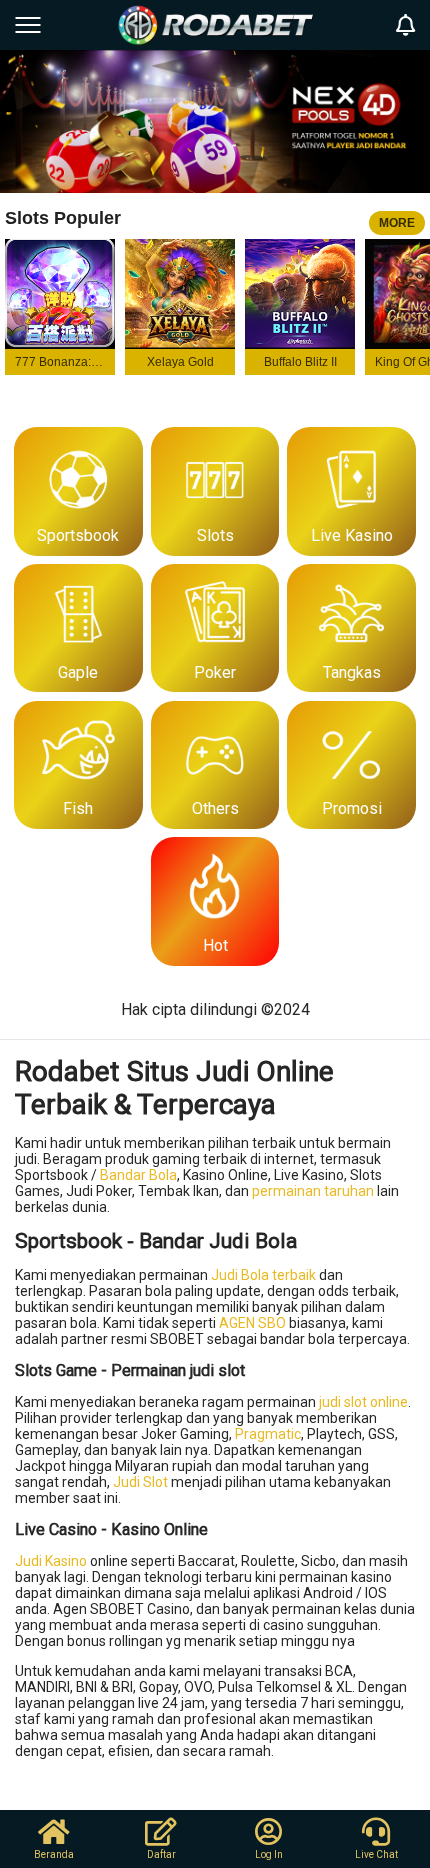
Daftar (161, 1854)
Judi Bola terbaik (263, 1275)
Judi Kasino (51, 1561)
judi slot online (363, 1402)
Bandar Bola (138, 1175)
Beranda (54, 1854)
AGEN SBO (252, 1323)
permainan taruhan (313, 1191)
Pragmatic (268, 1434)
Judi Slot (140, 1482)
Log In (269, 1854)
